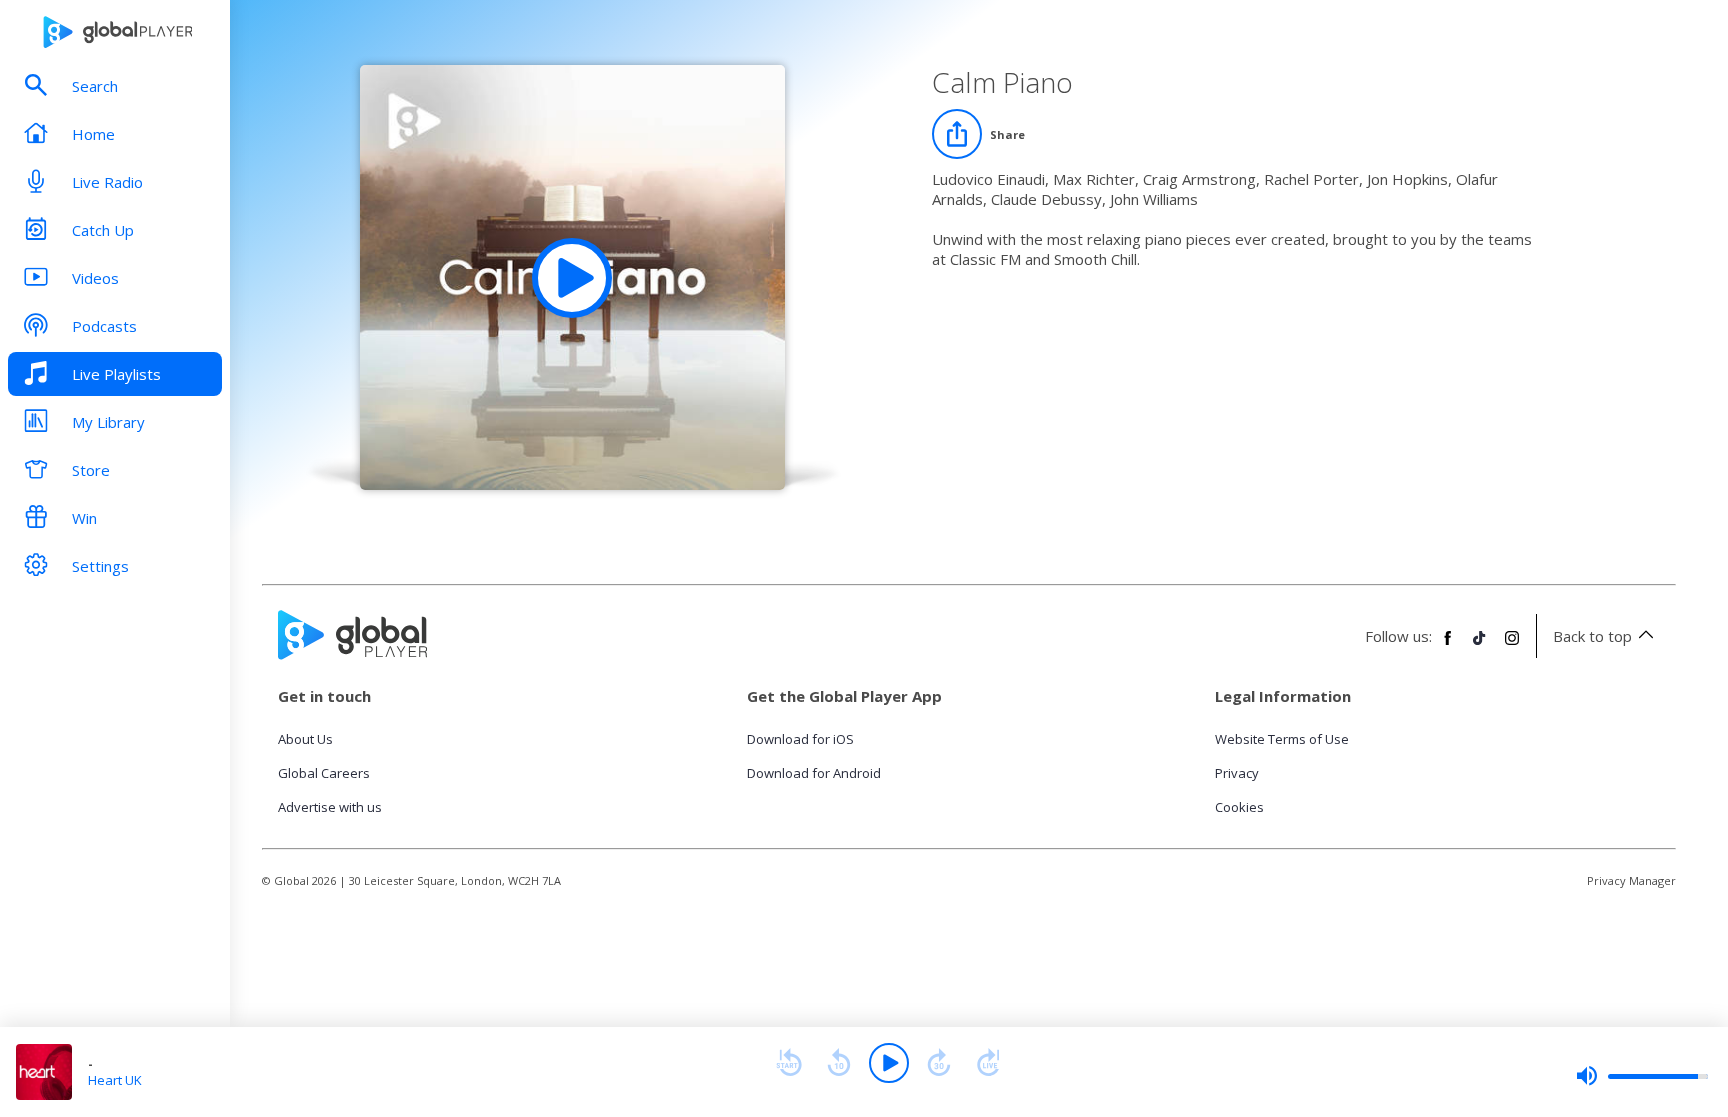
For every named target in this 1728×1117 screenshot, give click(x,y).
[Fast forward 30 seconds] (939, 1063)
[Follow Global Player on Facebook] (1448, 646)
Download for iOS (800, 739)
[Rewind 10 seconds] (839, 1063)
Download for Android (814, 773)
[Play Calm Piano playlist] (572, 278)
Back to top (1592, 636)
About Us (305, 739)
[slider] (1642, 1076)
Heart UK (115, 1080)
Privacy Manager (1631, 880)
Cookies (1239, 807)
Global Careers (324, 773)
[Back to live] (989, 1063)
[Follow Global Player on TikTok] (1480, 646)
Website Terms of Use (1282, 739)
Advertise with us (330, 807)
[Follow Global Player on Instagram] (1512, 646)
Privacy (1237, 773)
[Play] (889, 1063)
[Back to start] (789, 1063)
